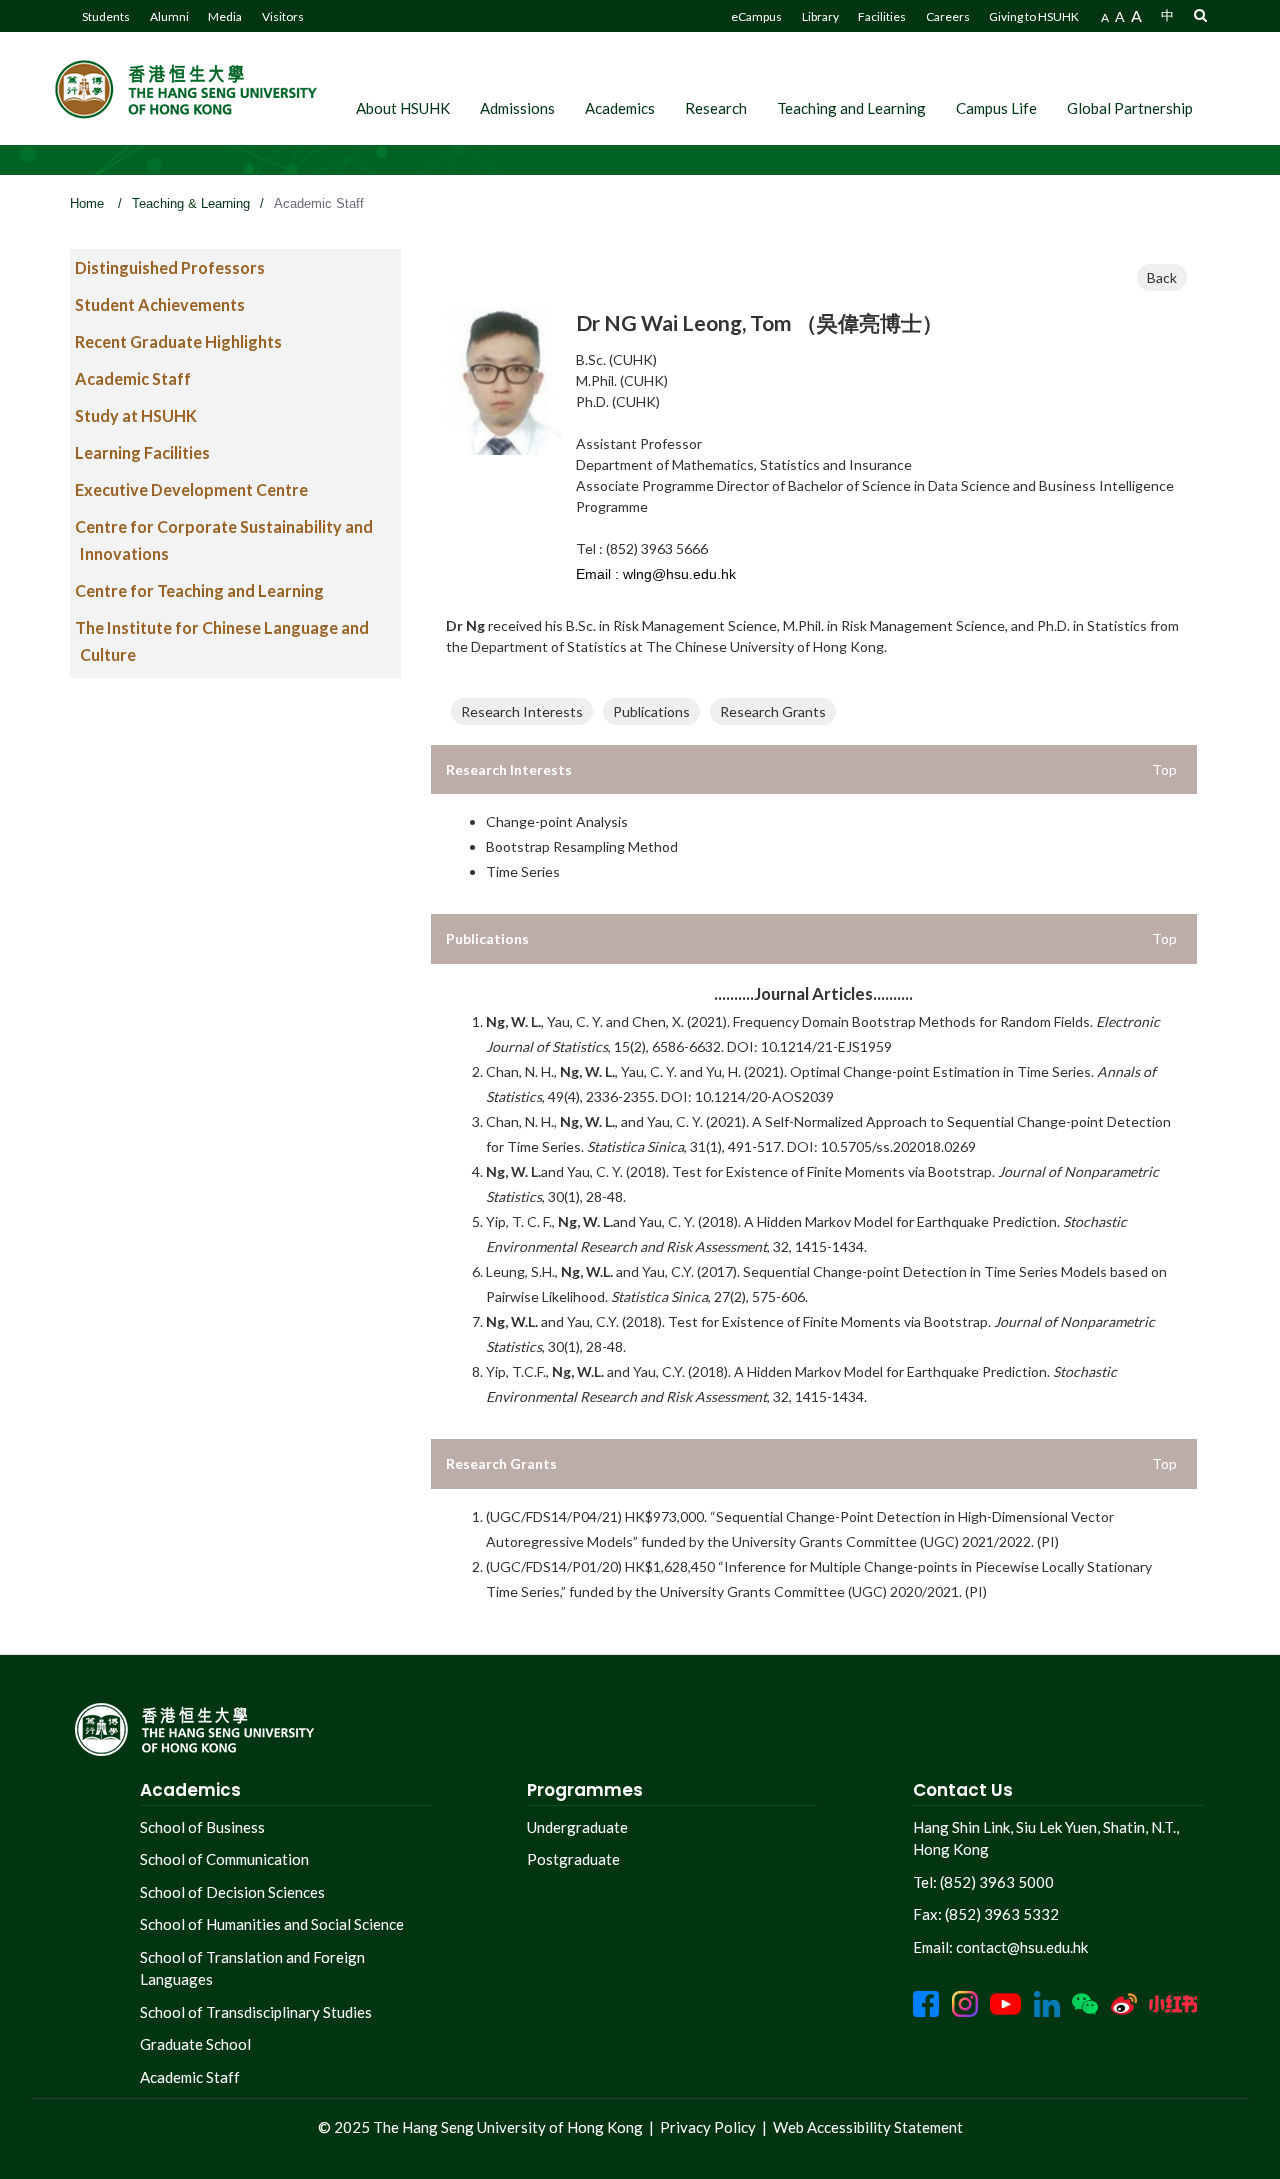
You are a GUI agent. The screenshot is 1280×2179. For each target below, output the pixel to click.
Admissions (517, 108)
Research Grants (773, 711)
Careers (948, 16)
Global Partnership (1130, 108)
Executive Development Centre (191, 489)
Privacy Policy (708, 2127)
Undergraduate (577, 1827)
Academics (620, 108)
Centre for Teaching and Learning (199, 590)
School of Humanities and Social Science (272, 1924)
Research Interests (522, 711)
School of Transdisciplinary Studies (256, 2012)
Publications (651, 711)
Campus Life (996, 108)
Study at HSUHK (136, 415)
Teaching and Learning (851, 108)
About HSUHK (403, 108)
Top (1164, 769)
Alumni (169, 16)
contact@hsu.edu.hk (1022, 1947)
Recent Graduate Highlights (178, 341)
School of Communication (224, 1859)
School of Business (202, 1827)
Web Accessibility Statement (868, 2127)
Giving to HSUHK (1034, 16)
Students (106, 16)
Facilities (882, 16)
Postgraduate (573, 1859)
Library (820, 16)
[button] (1200, 14)
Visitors (283, 16)
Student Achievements (160, 304)
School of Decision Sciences (232, 1892)
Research (716, 108)
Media (225, 16)
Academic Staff (133, 378)
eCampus (756, 16)
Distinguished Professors (170, 267)
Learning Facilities (142, 452)
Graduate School (195, 2044)
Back (1162, 277)
